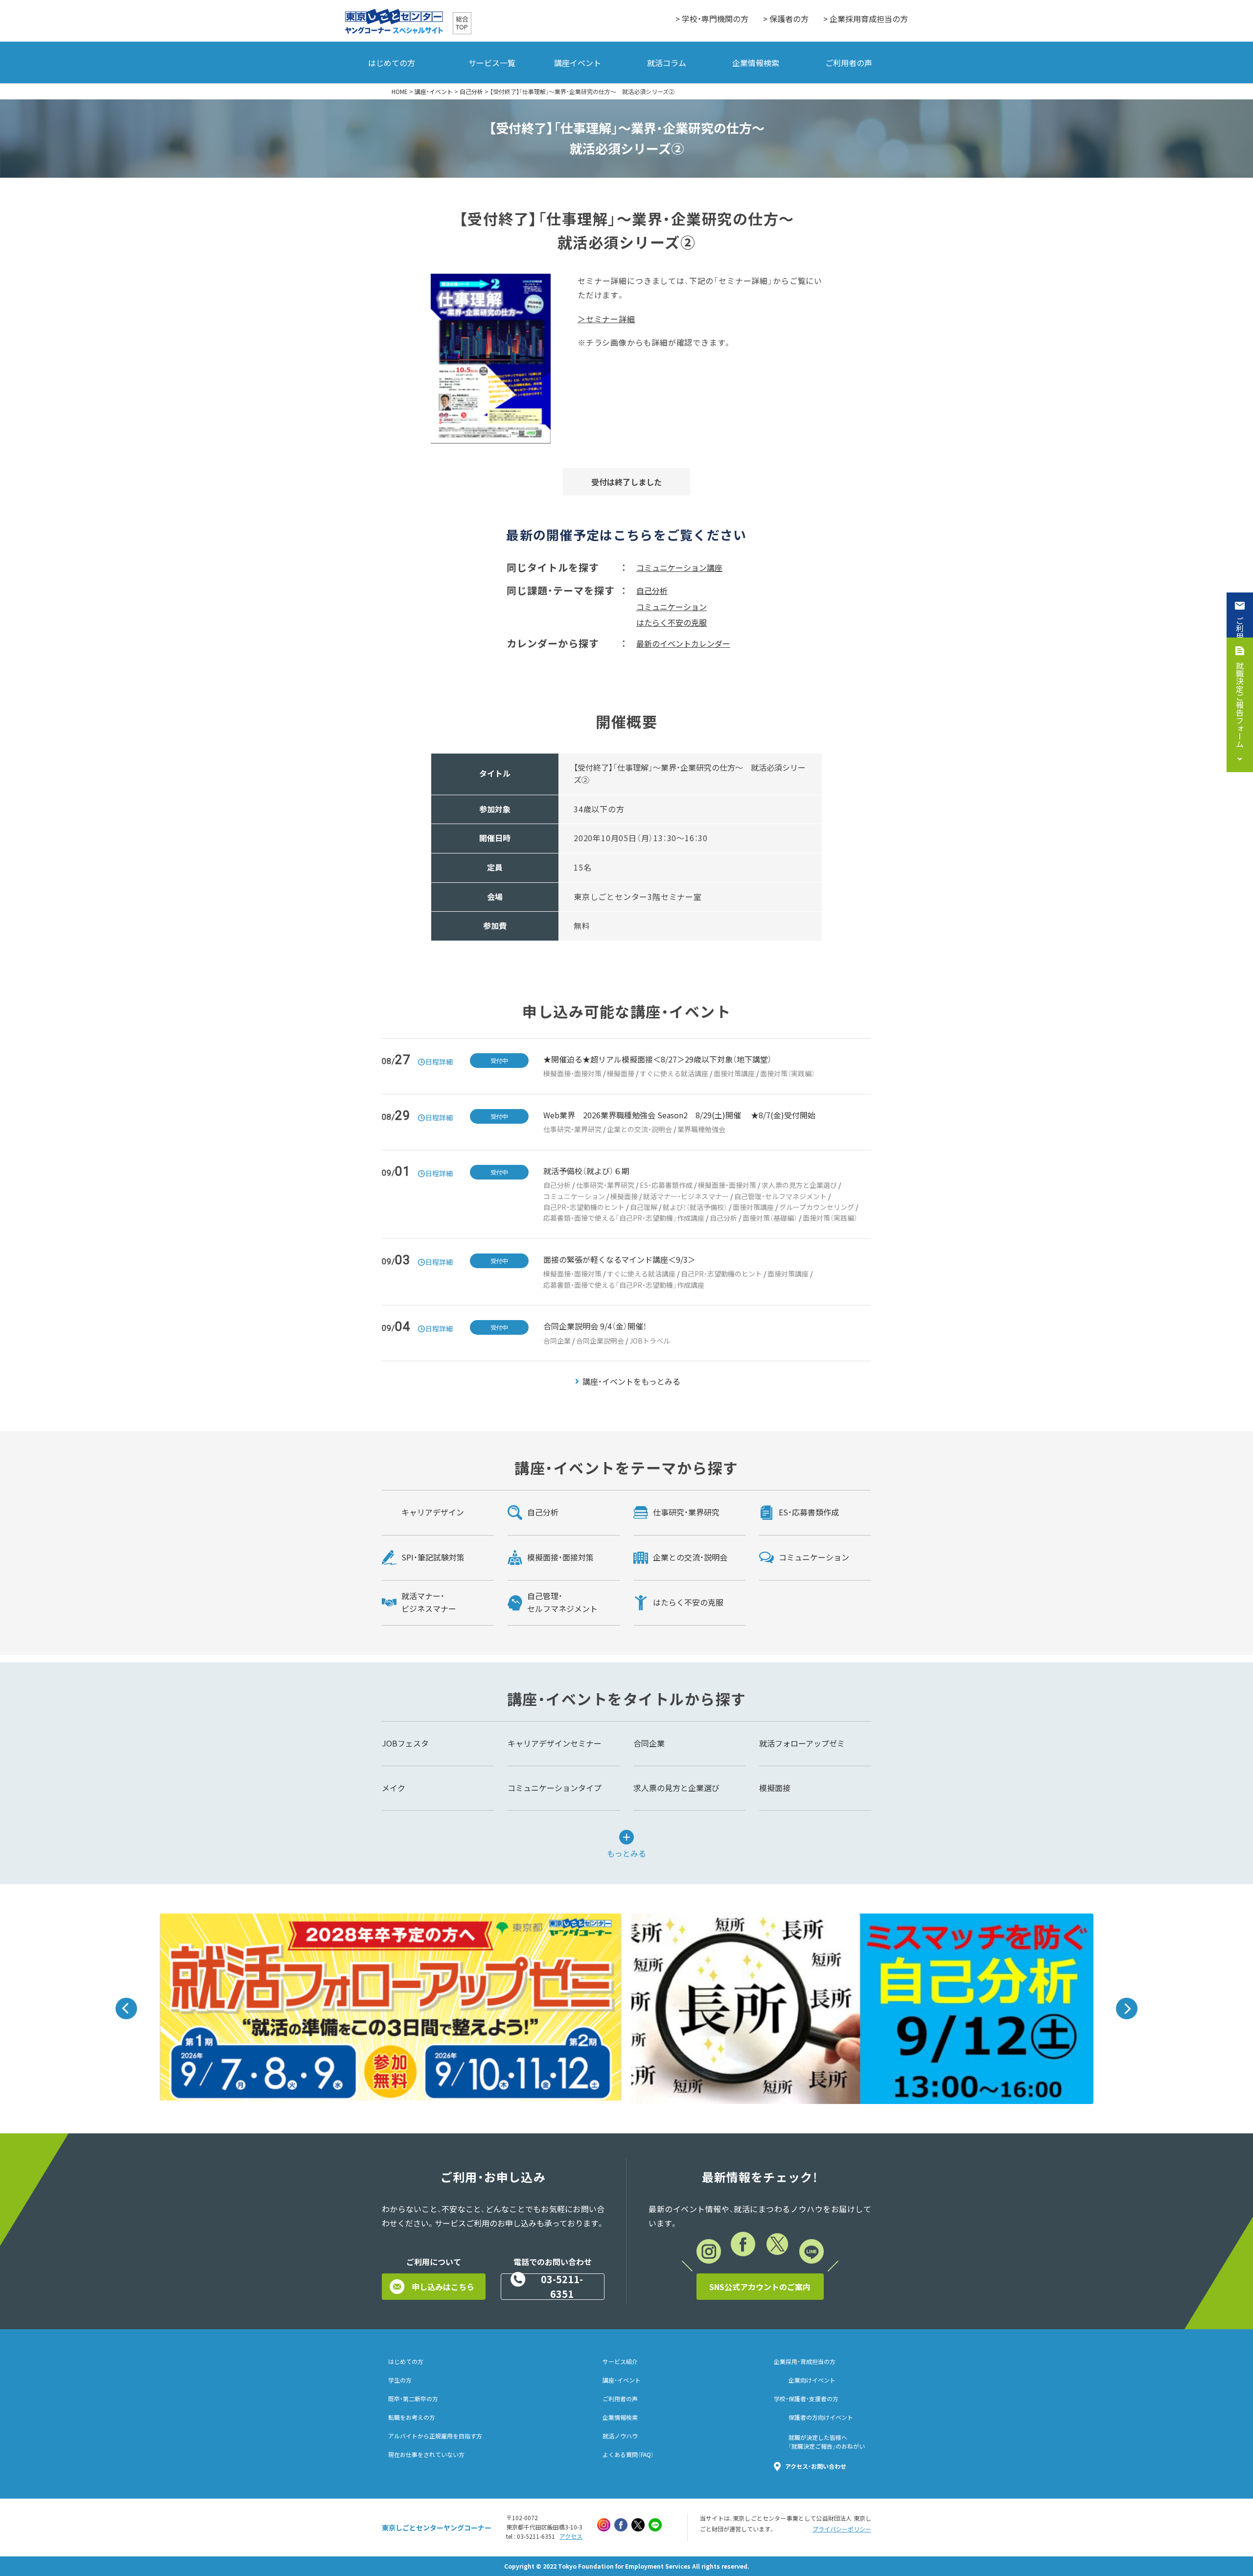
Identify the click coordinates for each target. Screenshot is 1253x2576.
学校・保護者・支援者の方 (806, 2399)
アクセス (571, 2536)
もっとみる (626, 1852)
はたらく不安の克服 (672, 622)
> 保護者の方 (786, 19)
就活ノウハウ (620, 2436)
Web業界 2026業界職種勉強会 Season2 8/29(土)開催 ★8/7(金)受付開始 (679, 1115)
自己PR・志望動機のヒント (584, 1207)
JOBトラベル (650, 1341)
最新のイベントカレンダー (683, 643)
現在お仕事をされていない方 (426, 2455)
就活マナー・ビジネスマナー (686, 1196)
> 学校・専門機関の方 (712, 19)
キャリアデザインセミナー (555, 1743)
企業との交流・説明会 (639, 1129)
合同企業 (557, 1341)
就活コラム (667, 63)
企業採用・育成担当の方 (805, 2362)
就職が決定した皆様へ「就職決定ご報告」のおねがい (827, 2442)
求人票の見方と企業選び (799, 1185)
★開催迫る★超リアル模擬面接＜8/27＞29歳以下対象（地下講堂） (658, 1059)
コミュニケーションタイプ (555, 1788)
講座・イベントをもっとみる (631, 1381)
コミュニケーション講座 (679, 567)
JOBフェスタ (405, 1743)
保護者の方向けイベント (821, 2417)
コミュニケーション (672, 607)
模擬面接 (621, 1073)
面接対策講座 (734, 1073)
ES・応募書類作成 (666, 1185)
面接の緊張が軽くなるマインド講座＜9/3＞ (619, 1259)
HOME (400, 92)
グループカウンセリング (817, 1207)
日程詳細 (439, 1062)
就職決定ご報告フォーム (1240, 705)
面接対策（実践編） (788, 1073)
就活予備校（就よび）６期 (586, 1171)
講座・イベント (434, 92)
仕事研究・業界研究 (572, 1129)
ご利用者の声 (849, 63)
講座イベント (578, 63)
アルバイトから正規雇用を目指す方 (435, 2436)
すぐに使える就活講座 (674, 1073)
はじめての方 (392, 63)
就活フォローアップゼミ (802, 1743)
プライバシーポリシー (842, 2529)
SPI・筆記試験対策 (433, 1557)
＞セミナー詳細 (606, 319)
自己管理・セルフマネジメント (780, 1196)
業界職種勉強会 (701, 1129)
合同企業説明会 (600, 1341)
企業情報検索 (756, 63)
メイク (394, 1788)
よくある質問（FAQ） (628, 2455)
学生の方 (400, 2380)
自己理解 (644, 1207)
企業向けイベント (812, 2380)
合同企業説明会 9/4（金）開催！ (595, 1326)
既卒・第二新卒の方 (413, 2399)
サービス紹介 (620, 2362)
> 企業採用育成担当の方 (866, 19)
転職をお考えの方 (412, 2417)
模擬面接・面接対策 (572, 1073)
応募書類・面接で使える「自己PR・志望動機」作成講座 (624, 1218)
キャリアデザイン (433, 1512)
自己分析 (471, 92)
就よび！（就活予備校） (695, 1207)
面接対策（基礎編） (770, 1218)
